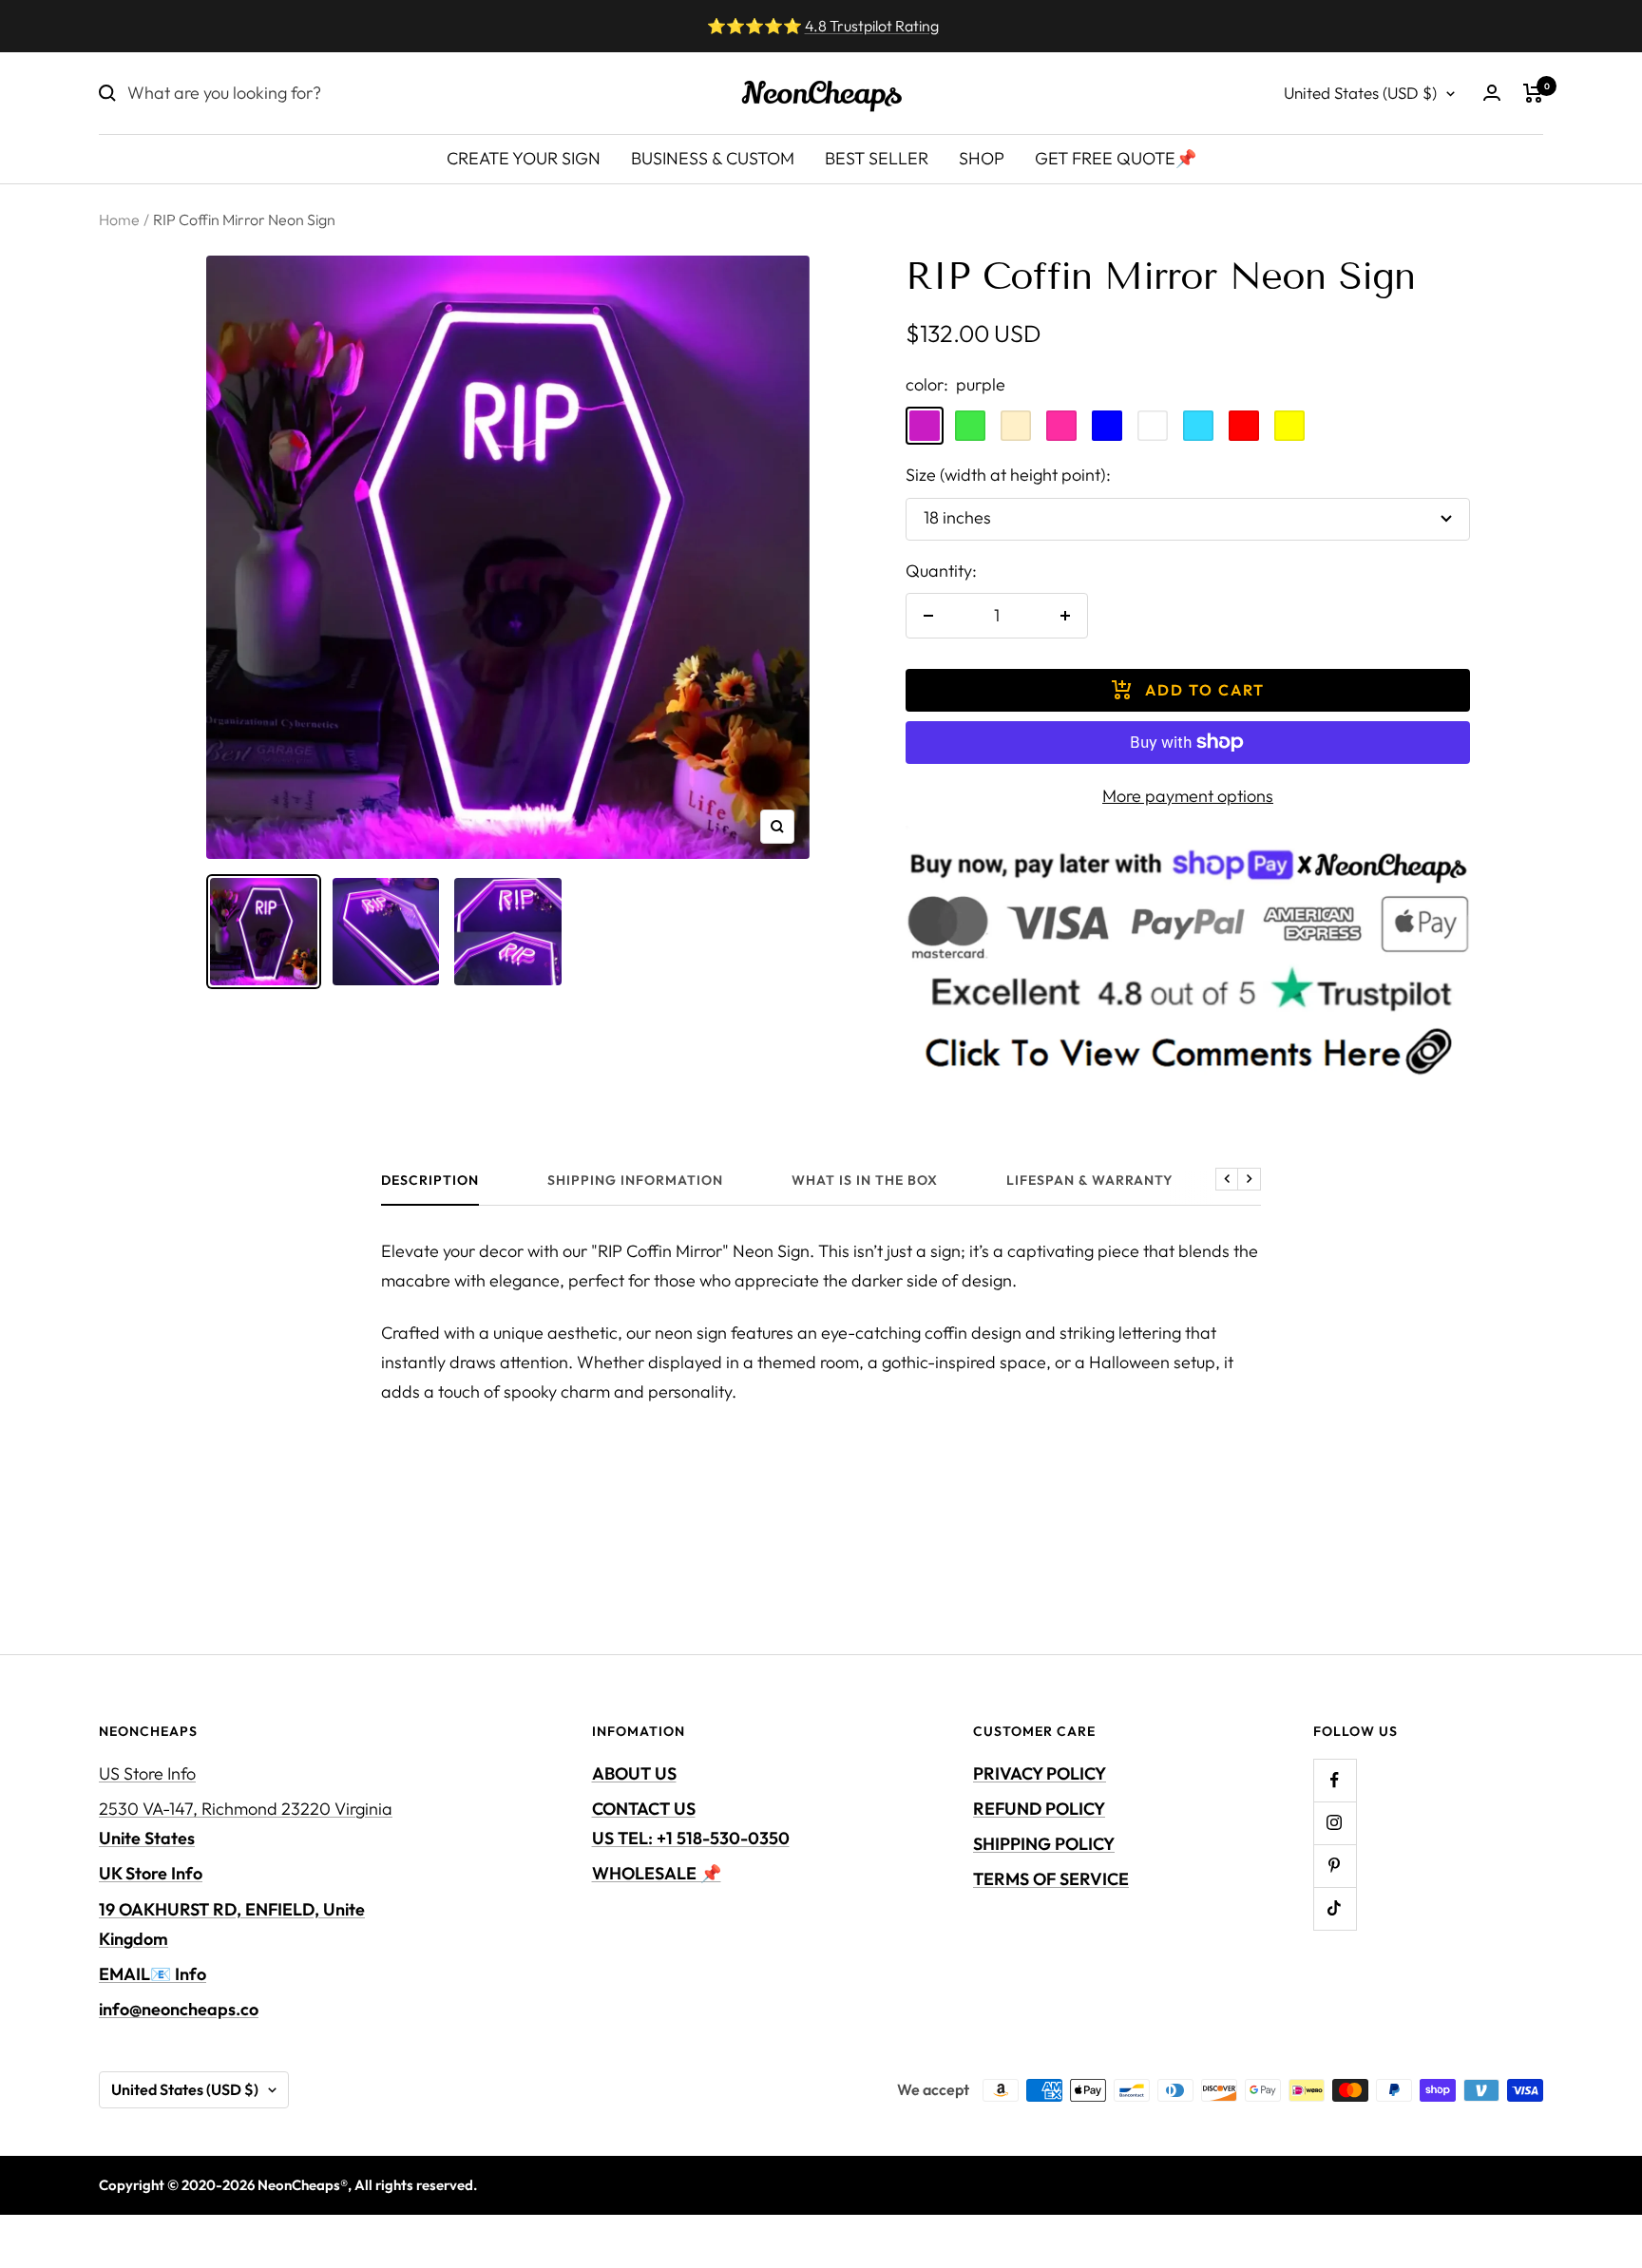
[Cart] (1533, 93)
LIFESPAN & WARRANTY (1090, 1181)
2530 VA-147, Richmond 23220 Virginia (246, 1823)
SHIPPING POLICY (1044, 1844)
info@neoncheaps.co (179, 2009)
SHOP (982, 158)
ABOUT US (634, 1773)
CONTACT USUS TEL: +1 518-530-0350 (691, 1823)
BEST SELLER (877, 158)
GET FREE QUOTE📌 (1116, 158)
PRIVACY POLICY (1040, 1773)
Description (430, 1181)
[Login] (1492, 93)
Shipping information (635, 1181)
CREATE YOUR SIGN (524, 158)
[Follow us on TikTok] (1335, 1908)
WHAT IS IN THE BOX (865, 1181)
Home (119, 219)
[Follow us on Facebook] (1335, 1780)
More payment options (1188, 796)
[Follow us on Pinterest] (1335, 1866)
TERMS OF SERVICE (1051, 1879)
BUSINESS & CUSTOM (713, 158)
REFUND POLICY (1039, 1809)
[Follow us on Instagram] (1335, 1823)
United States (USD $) (1360, 93)
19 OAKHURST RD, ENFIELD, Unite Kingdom (232, 1924)
